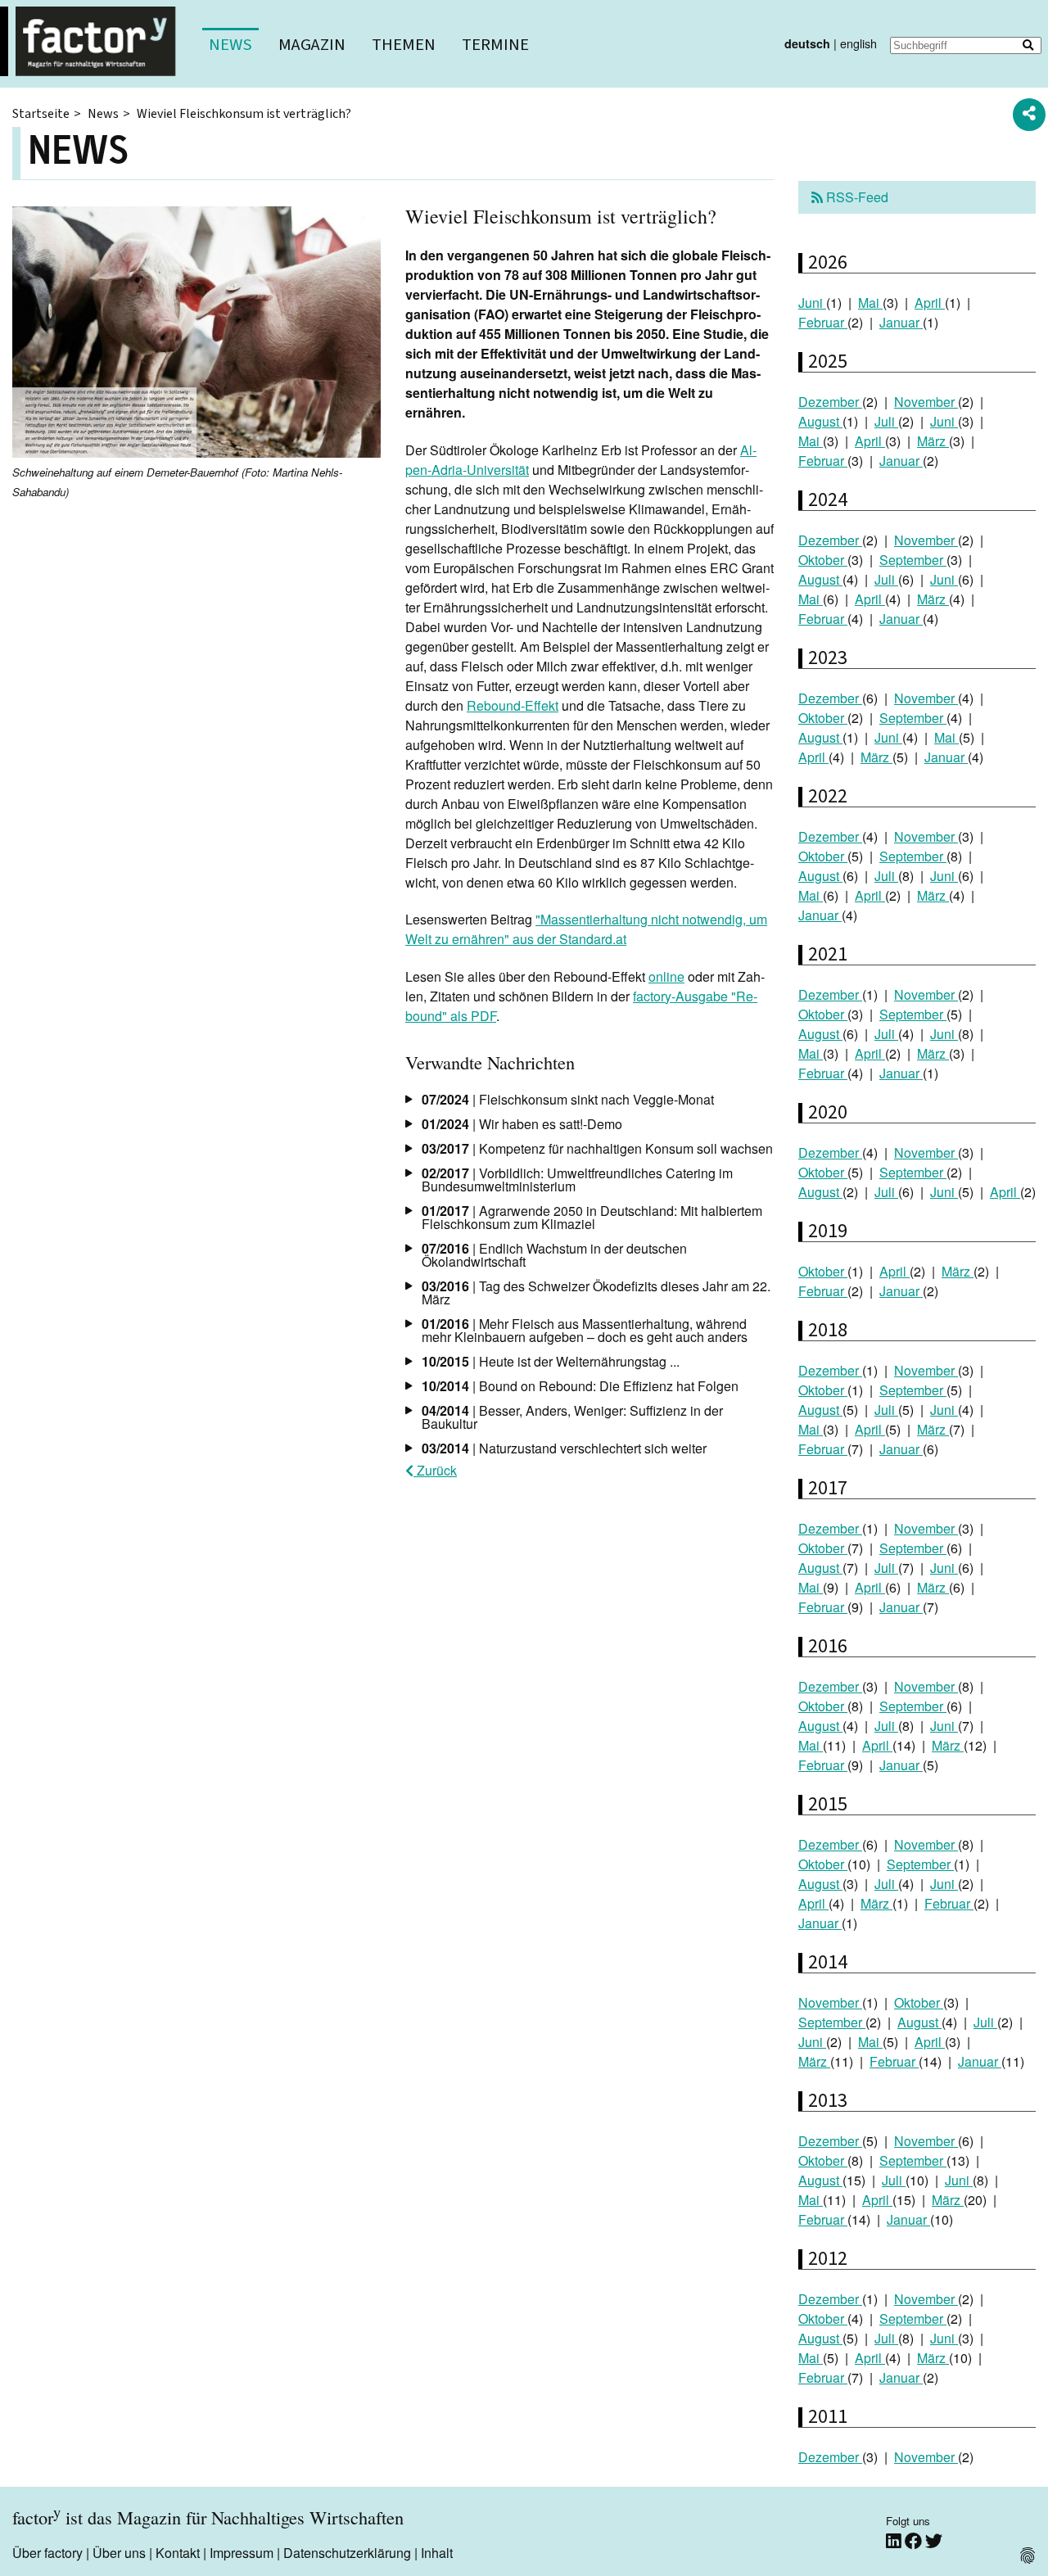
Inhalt (437, 2553)
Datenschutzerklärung (347, 2553)
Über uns (119, 2553)
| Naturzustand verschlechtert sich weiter (564, 1448)
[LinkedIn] (895, 2540)
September (913, 560)
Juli (886, 421)
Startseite (41, 114)
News (230, 45)
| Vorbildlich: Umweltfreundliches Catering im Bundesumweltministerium (577, 1180)
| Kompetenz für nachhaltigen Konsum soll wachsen (597, 1148)
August (820, 421)
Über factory (47, 2553)
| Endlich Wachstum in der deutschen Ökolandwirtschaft (554, 1255)
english (858, 43)
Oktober (823, 560)
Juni (812, 303)
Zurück (435, 1470)
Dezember (830, 402)
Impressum (242, 2553)
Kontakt (178, 2553)
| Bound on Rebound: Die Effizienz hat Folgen (580, 1386)
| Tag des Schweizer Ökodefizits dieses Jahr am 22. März (596, 1293)
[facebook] (915, 2540)
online (666, 976)
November (926, 402)
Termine (495, 45)
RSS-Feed (856, 197)
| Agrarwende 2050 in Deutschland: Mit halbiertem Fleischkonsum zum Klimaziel (592, 1217)
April (930, 303)
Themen (404, 45)
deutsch (807, 43)
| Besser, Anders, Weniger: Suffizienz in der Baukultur (572, 1417)
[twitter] (934, 2540)
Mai (870, 303)
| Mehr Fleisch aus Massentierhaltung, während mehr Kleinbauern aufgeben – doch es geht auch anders (585, 1330)
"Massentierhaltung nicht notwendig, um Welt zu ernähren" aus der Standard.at (586, 929)
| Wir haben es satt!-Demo (522, 1124)
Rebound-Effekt (513, 705)
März (933, 441)
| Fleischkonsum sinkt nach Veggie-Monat (568, 1099)
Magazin (312, 45)
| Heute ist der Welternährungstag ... (551, 1361)
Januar (901, 322)
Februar (823, 322)
